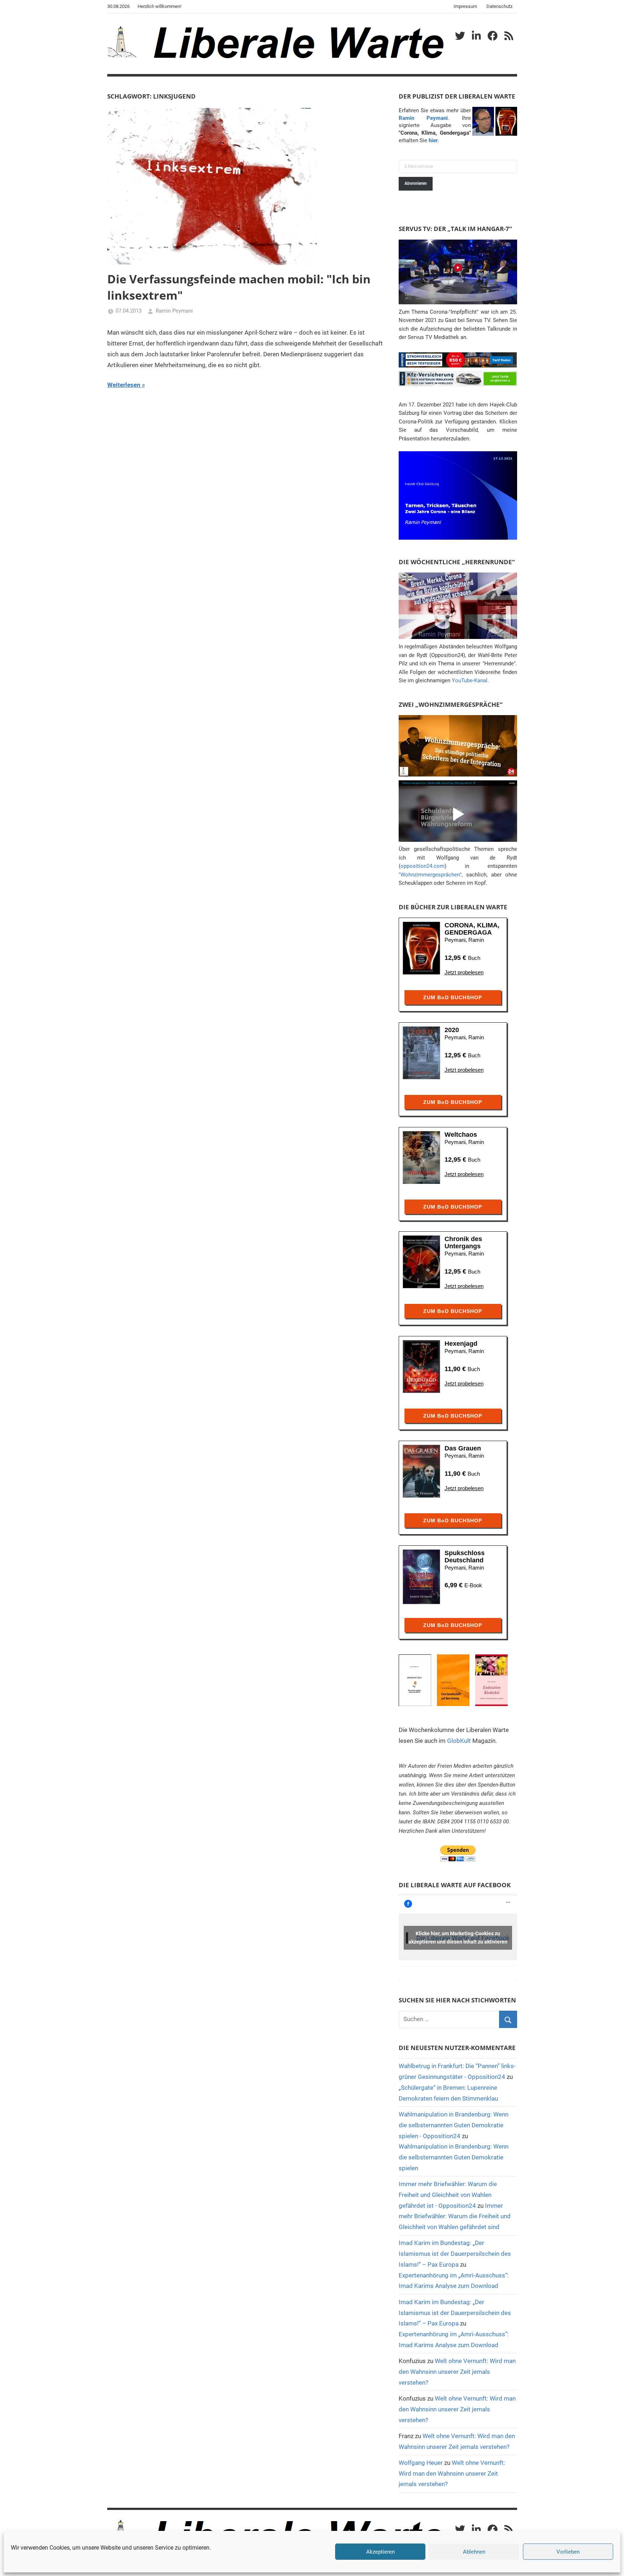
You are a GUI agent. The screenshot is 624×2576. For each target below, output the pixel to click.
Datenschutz (499, 6)
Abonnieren (416, 183)
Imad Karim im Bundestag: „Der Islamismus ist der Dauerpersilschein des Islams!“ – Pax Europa (455, 2254)
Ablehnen (474, 2552)
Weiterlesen (124, 385)
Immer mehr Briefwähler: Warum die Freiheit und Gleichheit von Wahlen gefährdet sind (455, 2216)
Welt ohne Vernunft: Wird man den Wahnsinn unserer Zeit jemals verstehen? (457, 2372)
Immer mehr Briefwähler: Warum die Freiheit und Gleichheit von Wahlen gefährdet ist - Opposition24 (448, 2195)
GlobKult (459, 1741)
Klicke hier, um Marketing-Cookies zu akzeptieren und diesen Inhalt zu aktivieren (458, 1938)
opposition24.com (422, 866)
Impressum (465, 6)
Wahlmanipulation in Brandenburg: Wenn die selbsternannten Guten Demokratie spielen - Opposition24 (454, 2125)
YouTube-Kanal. (470, 680)
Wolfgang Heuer (421, 2463)
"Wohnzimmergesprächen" (430, 875)
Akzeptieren (380, 2552)
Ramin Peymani (174, 311)
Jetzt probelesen (464, 972)
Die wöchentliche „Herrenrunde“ (457, 562)
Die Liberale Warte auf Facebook (455, 1885)
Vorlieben (568, 2552)
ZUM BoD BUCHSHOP (453, 997)
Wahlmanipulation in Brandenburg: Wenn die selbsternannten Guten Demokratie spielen (454, 2157)
